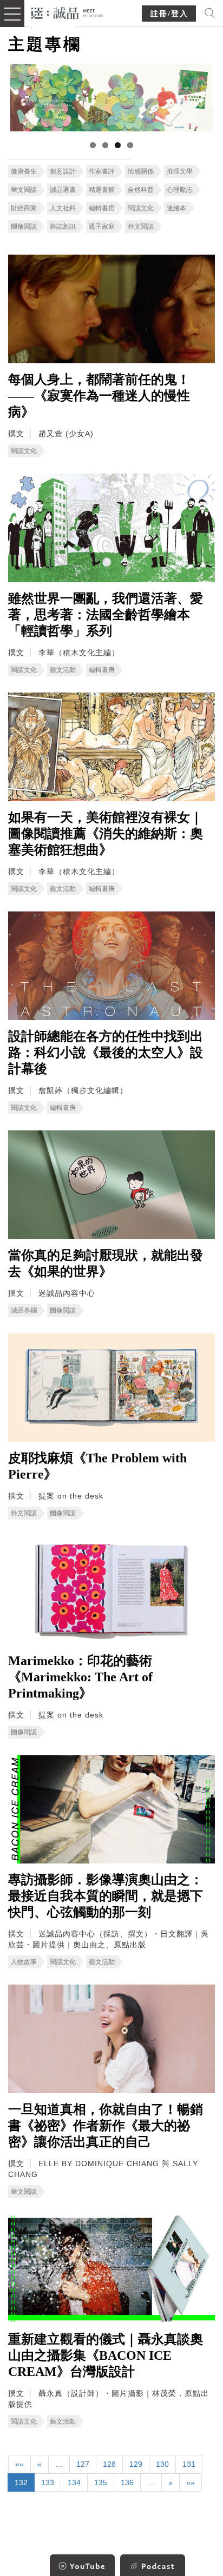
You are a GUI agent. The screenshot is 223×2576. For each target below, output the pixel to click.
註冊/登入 (169, 14)
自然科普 (141, 190)
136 (127, 2482)
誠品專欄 (24, 1310)
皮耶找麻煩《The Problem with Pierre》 (97, 1466)
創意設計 (63, 171)
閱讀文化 (141, 208)
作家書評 (102, 171)
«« (19, 2464)
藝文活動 (63, 670)
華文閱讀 (24, 190)
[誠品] (67, 12)
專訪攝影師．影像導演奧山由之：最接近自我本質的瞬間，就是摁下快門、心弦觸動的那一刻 (106, 1896)
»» (191, 2482)
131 (189, 2464)
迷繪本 (176, 208)
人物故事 (24, 1962)
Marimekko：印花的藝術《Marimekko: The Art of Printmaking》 (80, 1677)
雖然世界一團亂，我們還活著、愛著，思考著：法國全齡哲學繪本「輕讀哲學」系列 (106, 615)
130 (162, 2464)
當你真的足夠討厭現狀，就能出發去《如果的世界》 (106, 1263)
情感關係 (141, 171)
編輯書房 (102, 208)
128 (109, 2464)
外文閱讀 (141, 227)
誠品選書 (63, 190)
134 (74, 2482)
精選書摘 (102, 190)
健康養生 (24, 171)
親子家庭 (102, 227)
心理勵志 (180, 190)
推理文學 (180, 171)
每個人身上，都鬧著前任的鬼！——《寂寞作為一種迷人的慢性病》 (99, 396)
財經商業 (24, 208)
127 (83, 2464)
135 (101, 2482)
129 (136, 2464)
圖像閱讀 (24, 227)
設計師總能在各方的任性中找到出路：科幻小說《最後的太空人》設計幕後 (106, 1053)
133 (48, 2482)
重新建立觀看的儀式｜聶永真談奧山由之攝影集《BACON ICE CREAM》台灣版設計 (106, 2355)
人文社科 (63, 208)
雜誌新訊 (63, 227)
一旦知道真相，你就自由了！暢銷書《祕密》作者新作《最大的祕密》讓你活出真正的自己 (106, 2126)
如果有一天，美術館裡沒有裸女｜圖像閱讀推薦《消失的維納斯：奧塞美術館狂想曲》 (106, 834)
